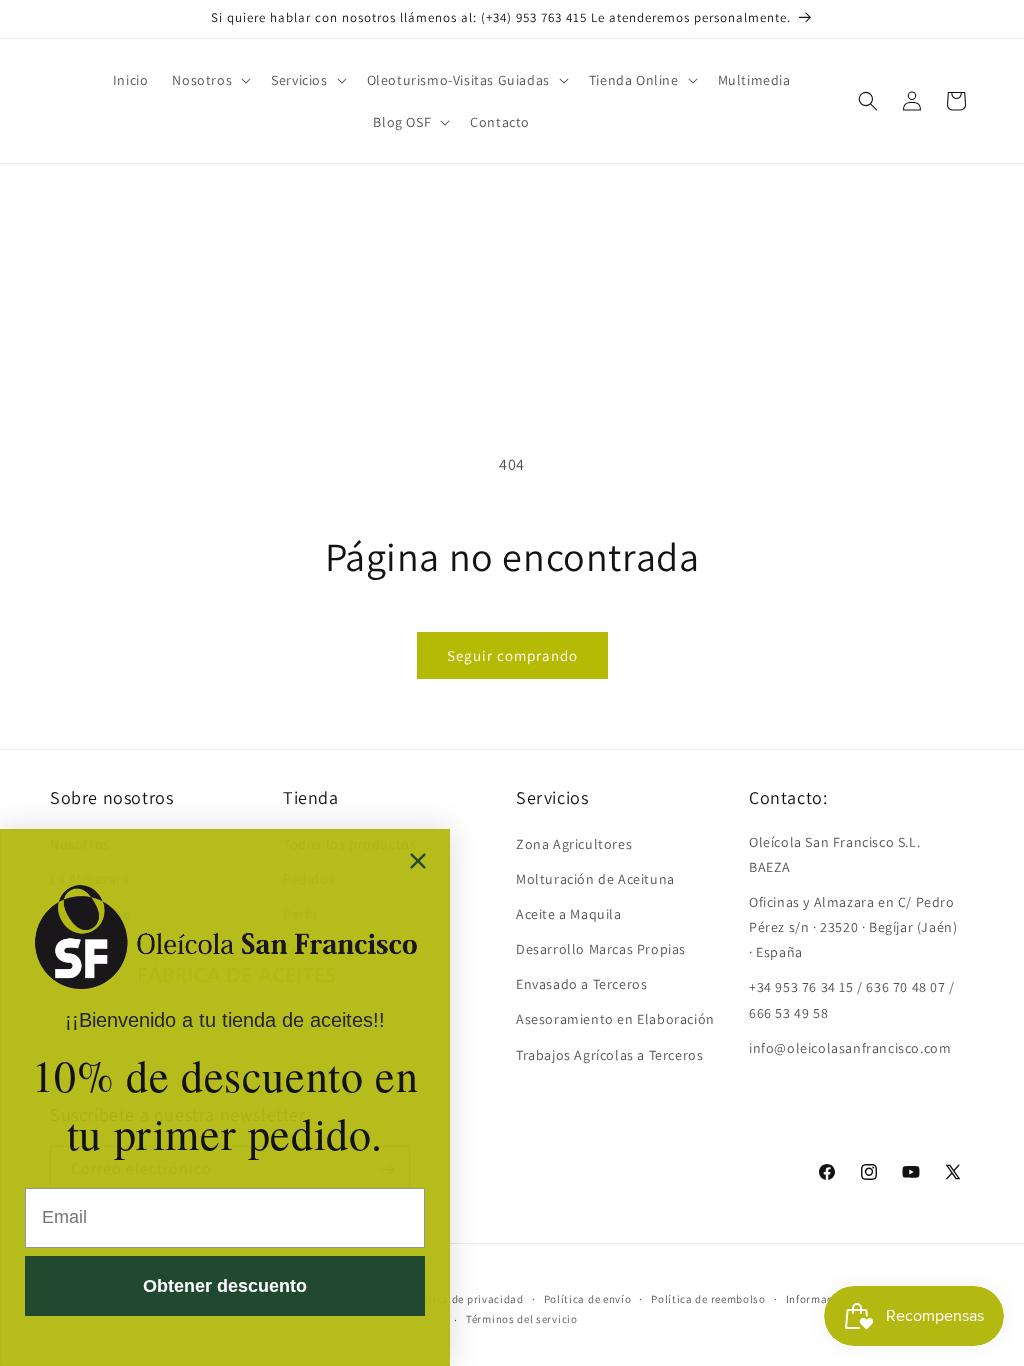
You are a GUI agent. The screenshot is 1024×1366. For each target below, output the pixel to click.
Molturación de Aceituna (595, 879)
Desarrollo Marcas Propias (601, 949)
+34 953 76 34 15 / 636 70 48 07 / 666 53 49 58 (852, 999)
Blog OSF (402, 122)
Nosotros (202, 80)
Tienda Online (634, 80)
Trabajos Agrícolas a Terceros (609, 1055)
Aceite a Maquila (569, 914)
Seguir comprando (512, 655)
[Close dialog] (418, 861)
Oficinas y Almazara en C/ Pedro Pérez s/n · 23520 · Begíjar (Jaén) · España (853, 927)
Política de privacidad (465, 1299)
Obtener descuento (225, 1286)
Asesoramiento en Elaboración (615, 1019)
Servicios (299, 80)
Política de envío (588, 1299)
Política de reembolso (708, 1299)
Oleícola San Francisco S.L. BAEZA (834, 854)
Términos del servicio (522, 1319)
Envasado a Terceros (581, 984)
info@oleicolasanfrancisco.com (850, 1048)
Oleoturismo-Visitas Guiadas (458, 80)
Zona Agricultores (574, 844)
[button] (209, 80)
